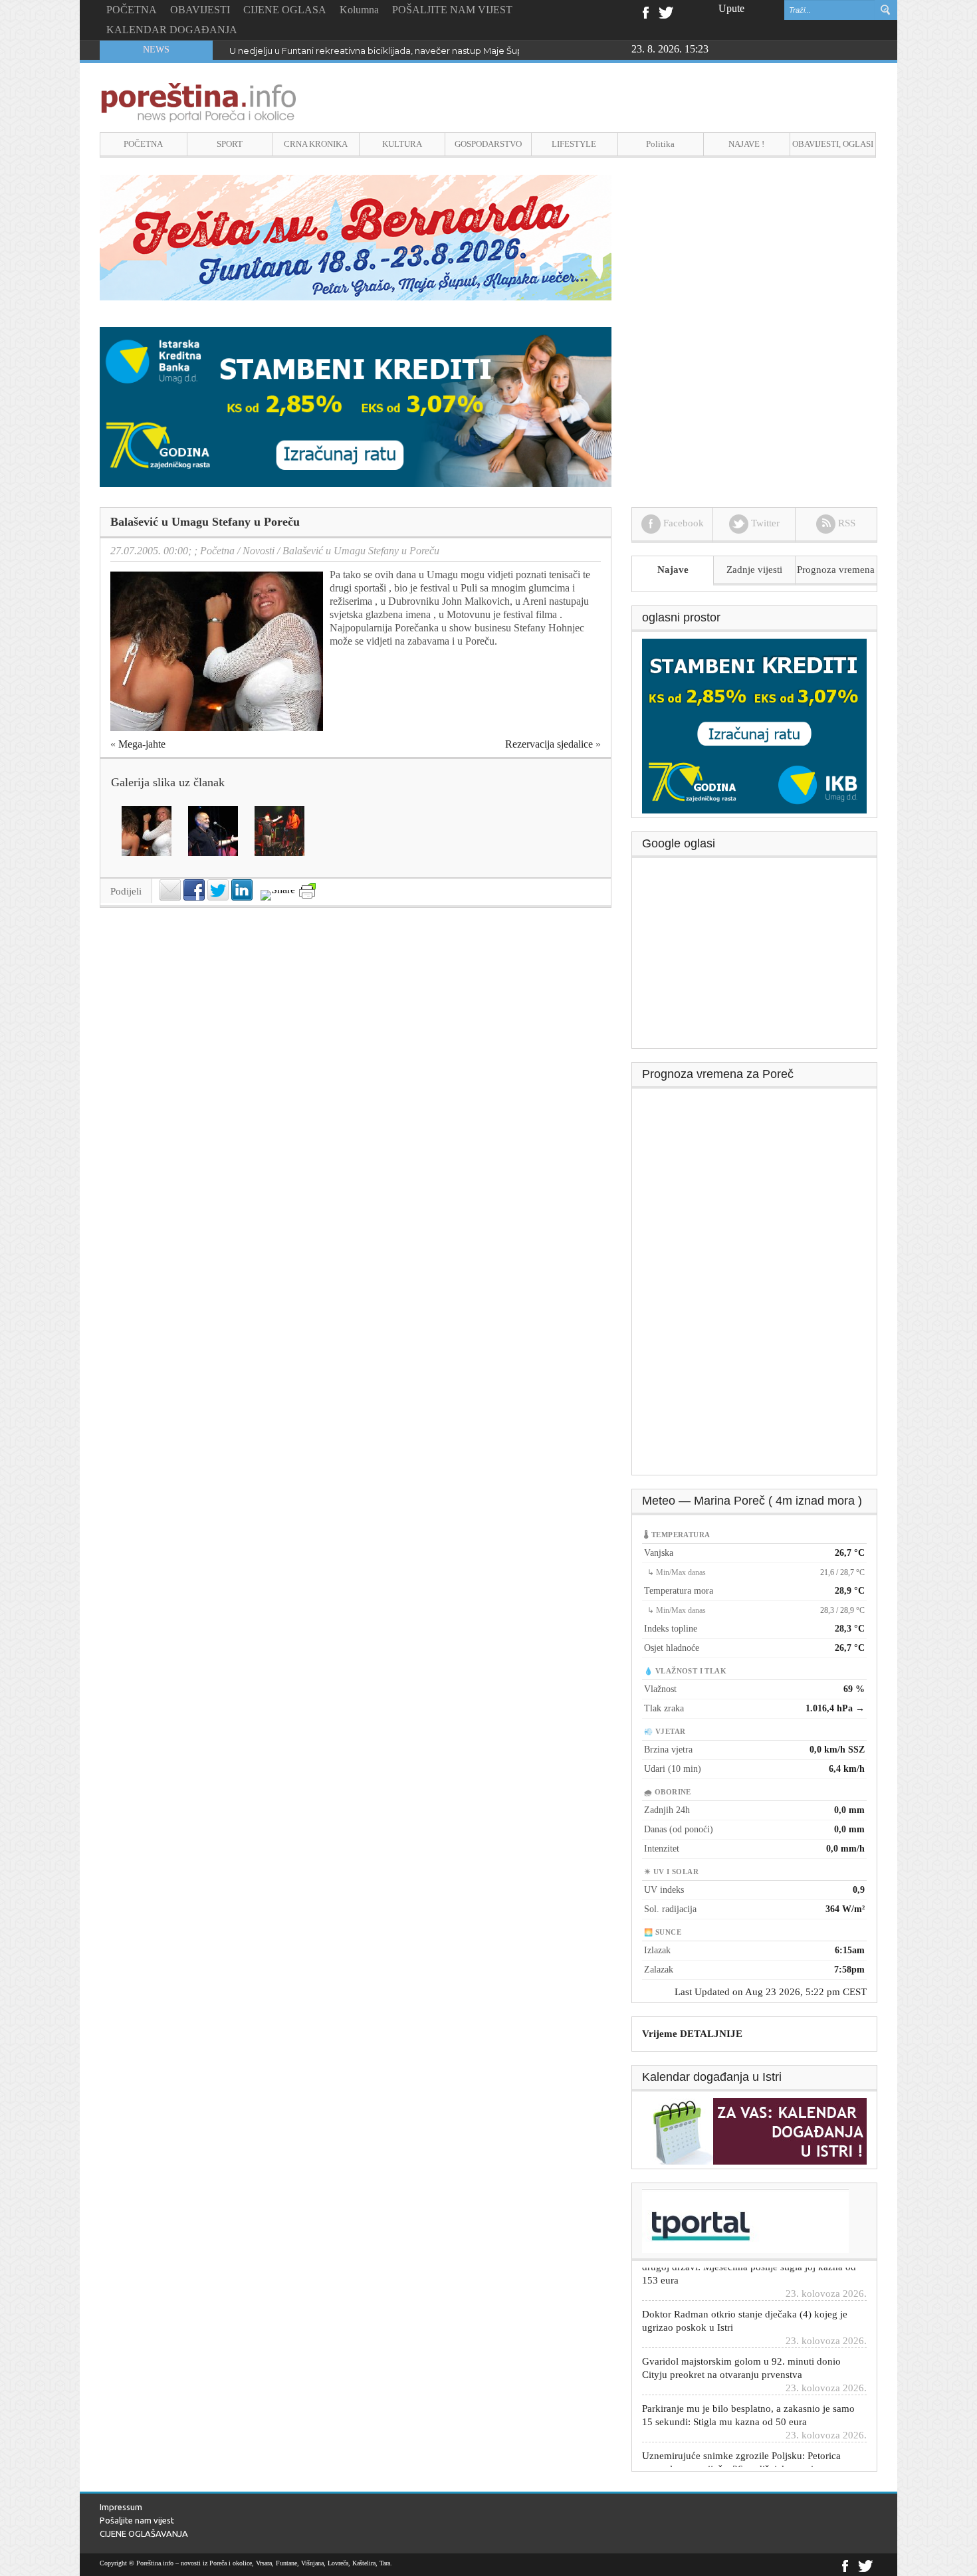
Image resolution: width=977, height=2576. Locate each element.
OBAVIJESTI (200, 10)
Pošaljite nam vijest (137, 2520)
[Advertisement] (755, 958)
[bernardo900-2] (356, 237)
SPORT (230, 144)
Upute (731, 8)
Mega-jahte (142, 744)
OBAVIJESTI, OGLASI (833, 144)
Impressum (121, 2507)
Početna (217, 551)
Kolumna (359, 10)
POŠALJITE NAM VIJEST (452, 10)
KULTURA (402, 144)
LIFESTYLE (574, 144)
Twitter (666, 11)
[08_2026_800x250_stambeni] (356, 406)
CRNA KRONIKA (316, 144)
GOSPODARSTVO (488, 144)
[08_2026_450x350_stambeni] (754, 725)
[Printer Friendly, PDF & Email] (307, 891)
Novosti (259, 551)
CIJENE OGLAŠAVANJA (144, 2533)
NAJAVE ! (746, 144)
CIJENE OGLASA (285, 10)
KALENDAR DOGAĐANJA (172, 30)
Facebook (645, 11)
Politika (660, 144)
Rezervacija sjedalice (549, 744)
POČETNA (132, 10)
